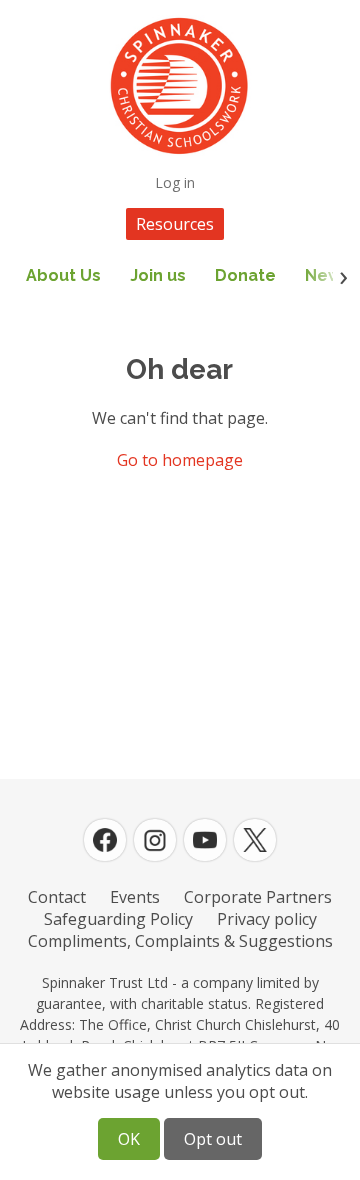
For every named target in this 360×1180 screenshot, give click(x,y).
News (327, 275)
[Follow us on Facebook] (105, 840)
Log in (175, 182)
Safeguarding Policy (118, 919)
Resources (175, 224)
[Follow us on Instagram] (155, 840)
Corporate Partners (258, 897)
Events (135, 897)
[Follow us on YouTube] (205, 840)
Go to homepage (180, 460)
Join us (158, 275)
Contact (57, 897)
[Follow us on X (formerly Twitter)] (255, 840)
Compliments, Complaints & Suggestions (180, 941)
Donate (245, 275)
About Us (63, 275)
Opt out (213, 1139)
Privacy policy (267, 919)
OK (129, 1139)
